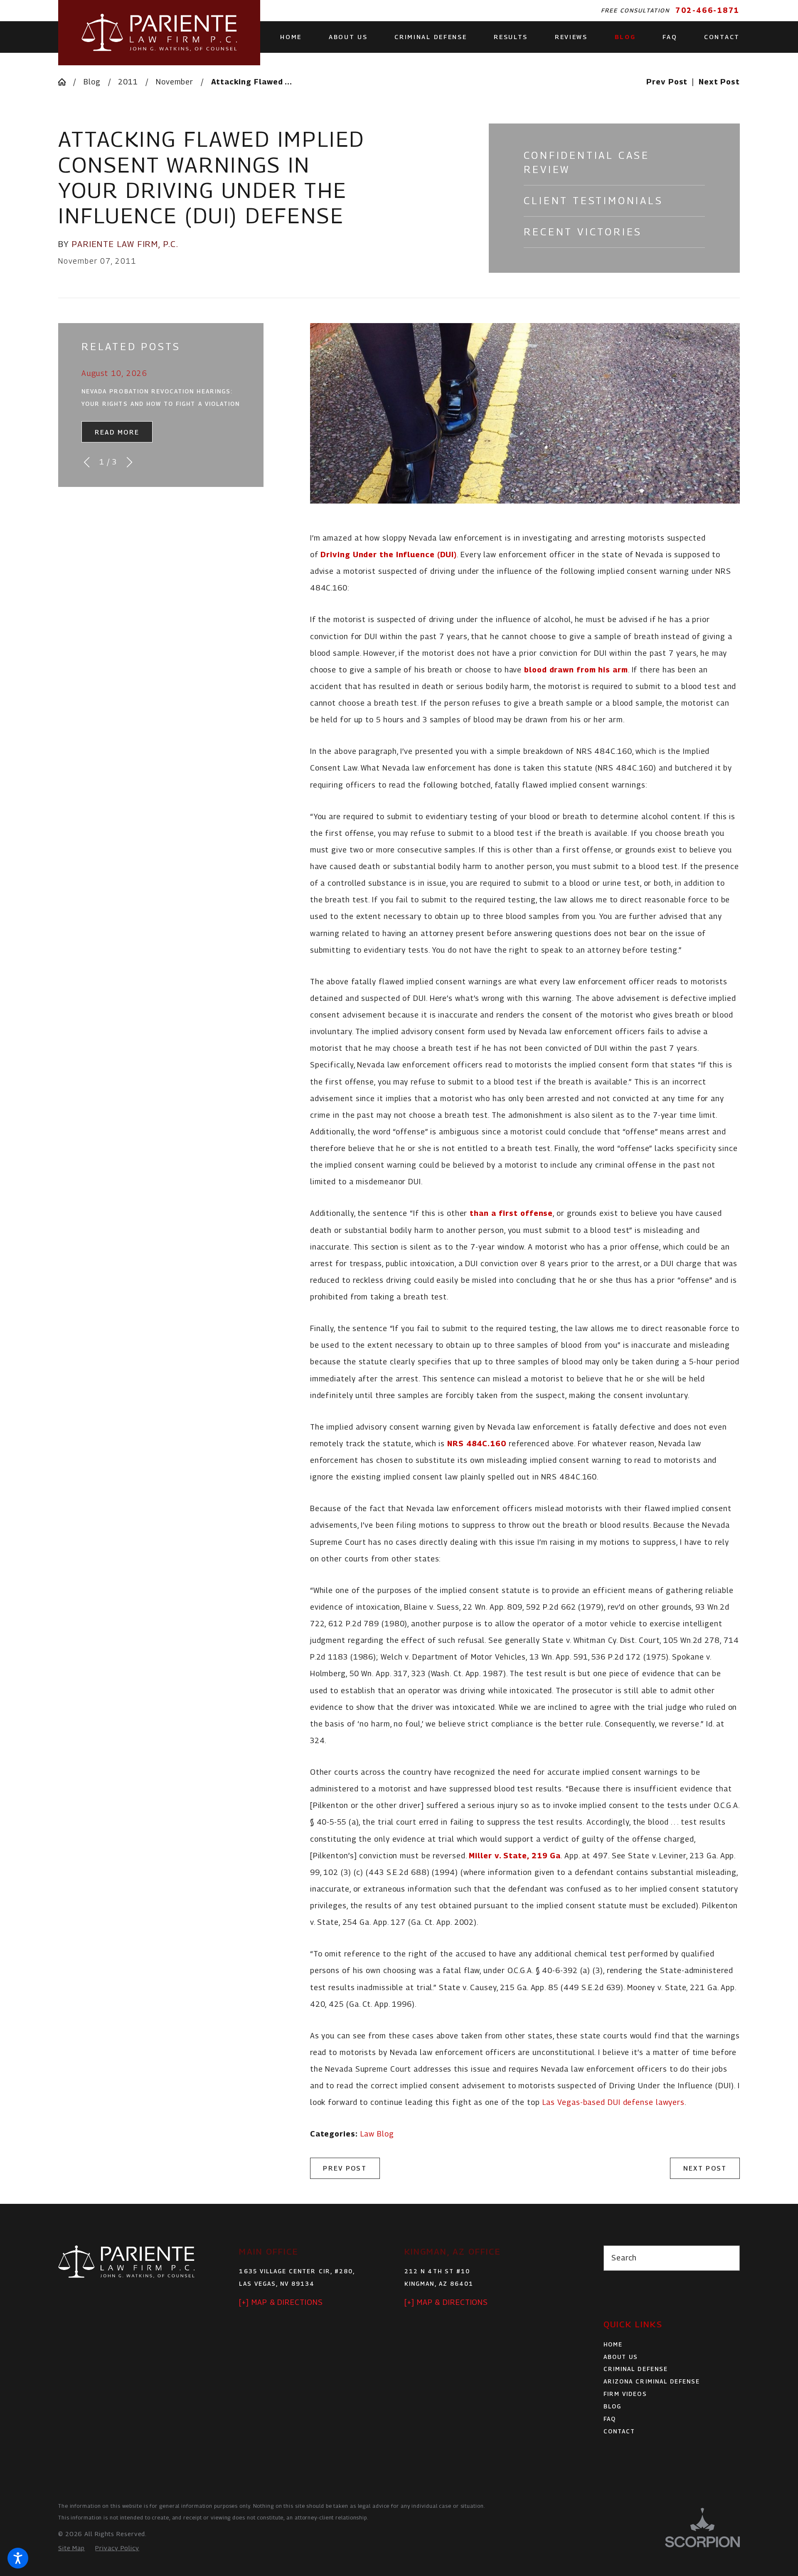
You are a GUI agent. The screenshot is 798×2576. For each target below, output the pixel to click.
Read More (117, 432)
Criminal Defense (636, 2369)
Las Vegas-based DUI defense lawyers (614, 2102)
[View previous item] (87, 462)
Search (624, 2258)
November (175, 82)
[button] (18, 2558)
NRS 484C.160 (477, 1444)
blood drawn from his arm (576, 670)
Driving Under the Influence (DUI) (389, 554)
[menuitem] (298, 37)
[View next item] (129, 462)
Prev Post (345, 2168)
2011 (128, 82)
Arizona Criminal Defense (652, 2381)
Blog (92, 82)
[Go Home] (66, 82)
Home (613, 2344)
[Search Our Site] (728, 2258)
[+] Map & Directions (281, 2302)
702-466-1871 (708, 10)
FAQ (610, 2419)
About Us (621, 2357)
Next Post (705, 2168)
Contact (619, 2431)
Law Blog (377, 2134)
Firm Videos (625, 2394)
